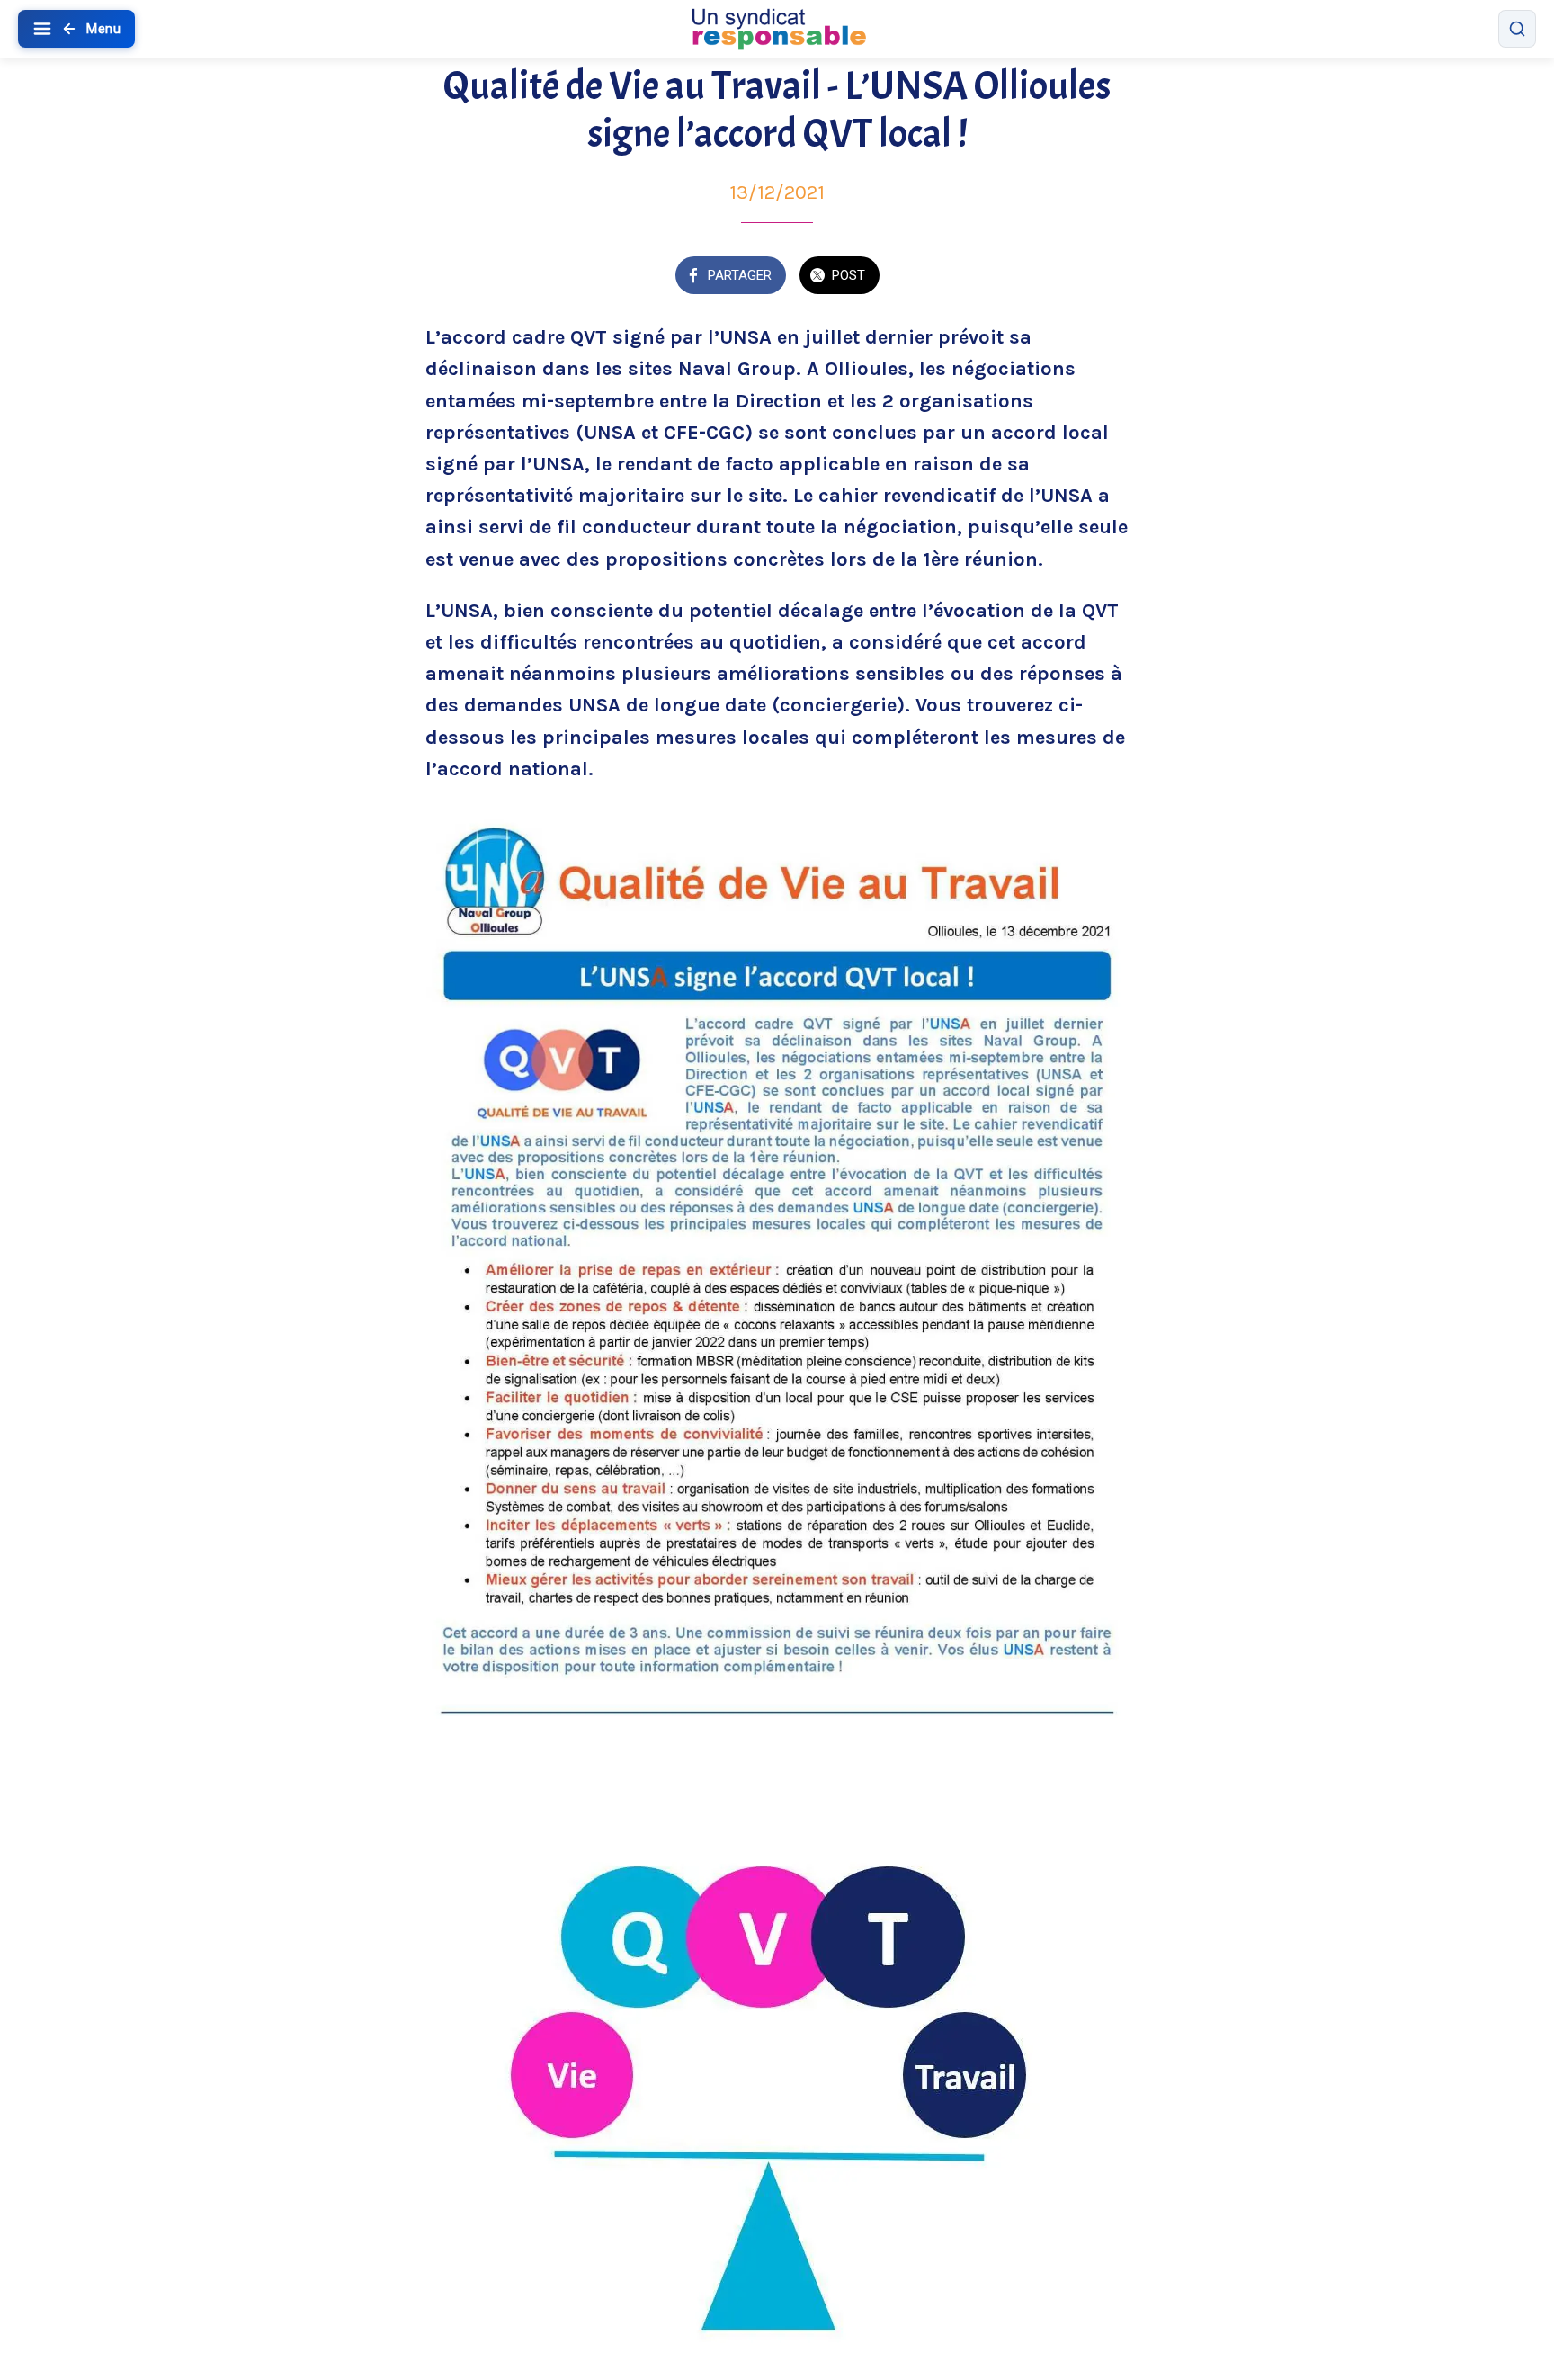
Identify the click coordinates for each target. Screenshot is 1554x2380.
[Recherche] (1517, 29)
